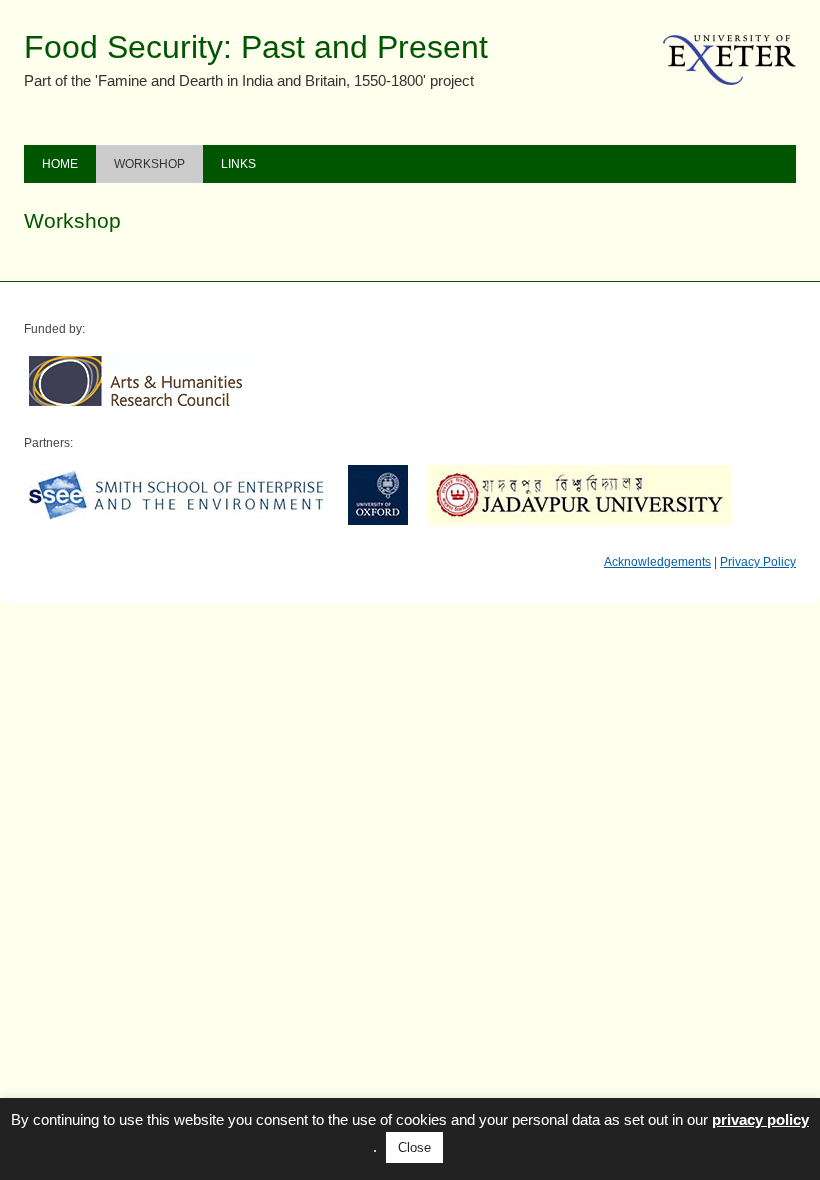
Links (238, 164)
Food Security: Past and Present (256, 47)
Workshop (149, 164)
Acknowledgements (657, 562)
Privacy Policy (758, 562)
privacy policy (760, 1119)
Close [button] (414, 1147)
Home (60, 164)
